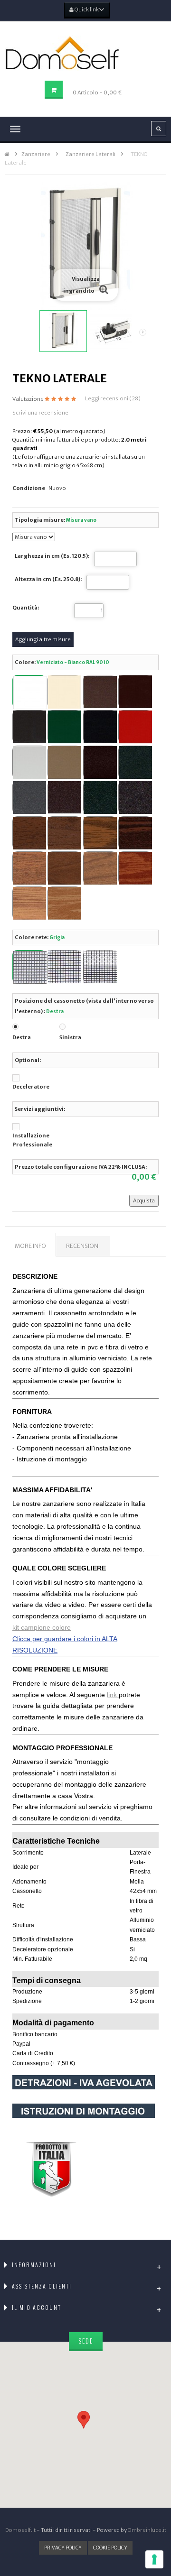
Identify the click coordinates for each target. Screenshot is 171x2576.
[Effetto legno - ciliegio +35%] (64, 868)
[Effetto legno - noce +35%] (29, 833)
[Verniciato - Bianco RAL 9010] (29, 692)
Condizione (29, 488)
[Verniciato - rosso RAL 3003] (135, 727)
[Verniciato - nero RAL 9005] (100, 727)
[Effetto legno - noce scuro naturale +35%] (135, 833)
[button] (85, 2416)
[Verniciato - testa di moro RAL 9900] (29, 727)
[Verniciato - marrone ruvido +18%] (100, 762)
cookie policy (110, 2548)
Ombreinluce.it (147, 2530)
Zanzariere (36, 154)
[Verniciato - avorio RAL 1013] (64, 692)
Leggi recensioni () (113, 398)
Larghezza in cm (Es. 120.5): (52, 556)
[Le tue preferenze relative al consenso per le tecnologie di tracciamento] (154, 2559)
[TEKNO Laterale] (63, 331)
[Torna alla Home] (7, 154)
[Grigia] (29, 967)
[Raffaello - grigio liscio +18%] (29, 797)
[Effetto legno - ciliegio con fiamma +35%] (100, 868)
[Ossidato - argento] (29, 762)
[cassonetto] (113, 331)
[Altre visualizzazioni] (23, 332)
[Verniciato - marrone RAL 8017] (135, 692)
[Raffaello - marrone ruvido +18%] (135, 797)
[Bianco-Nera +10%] (100, 967)
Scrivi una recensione (40, 413)
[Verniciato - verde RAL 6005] (64, 727)
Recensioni (83, 1246)
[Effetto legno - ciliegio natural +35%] (135, 868)
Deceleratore (31, 1087)
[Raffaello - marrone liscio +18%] (64, 797)
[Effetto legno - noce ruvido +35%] (64, 833)
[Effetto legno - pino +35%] (29, 903)
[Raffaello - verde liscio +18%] (100, 797)
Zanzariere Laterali (90, 154)
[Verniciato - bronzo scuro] (100, 692)
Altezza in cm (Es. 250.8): (48, 579)
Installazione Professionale (32, 1140)
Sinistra (70, 1037)
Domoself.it (20, 2530)
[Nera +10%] (64, 967)
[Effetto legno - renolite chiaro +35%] (29, 868)
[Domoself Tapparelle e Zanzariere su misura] (85, 53)
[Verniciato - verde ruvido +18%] (135, 762)
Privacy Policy (63, 2548)
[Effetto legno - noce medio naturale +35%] (100, 833)
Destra (22, 1037)
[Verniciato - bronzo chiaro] (64, 762)
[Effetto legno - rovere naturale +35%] (64, 903)
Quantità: (26, 608)
